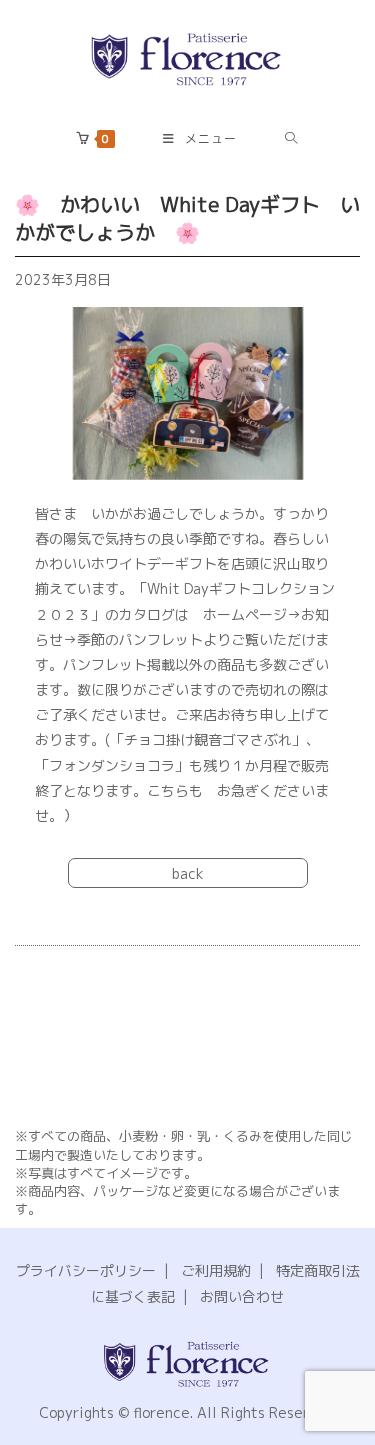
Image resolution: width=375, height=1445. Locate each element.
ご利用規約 (216, 1270)
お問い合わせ (242, 1296)
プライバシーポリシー (86, 1270)
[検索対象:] (291, 139)
